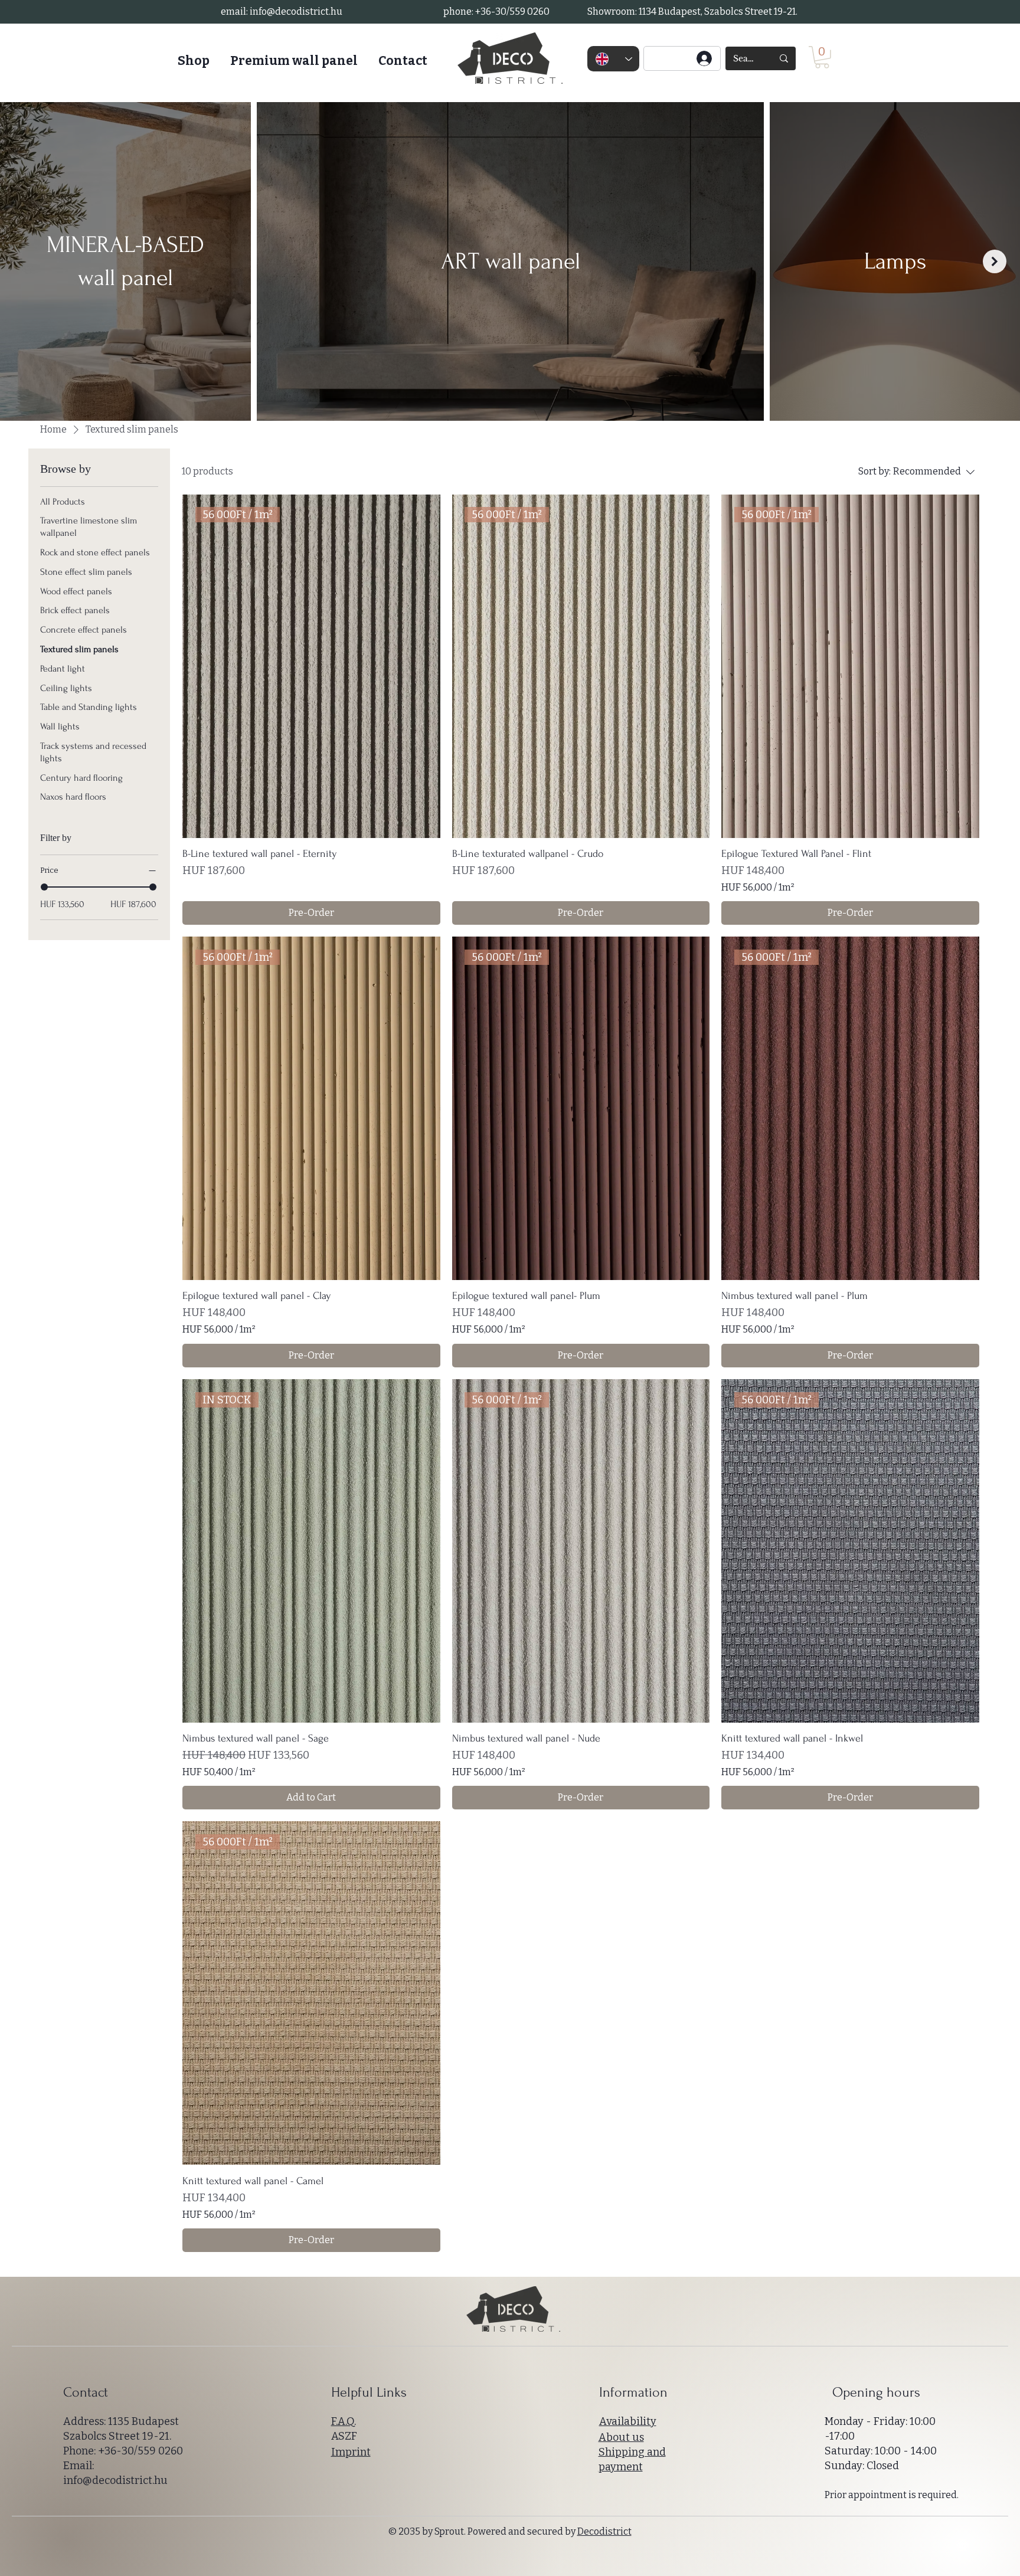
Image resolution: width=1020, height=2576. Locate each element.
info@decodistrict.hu (296, 12)
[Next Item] (995, 261)
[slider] (44, 887)
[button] (822, 57)
